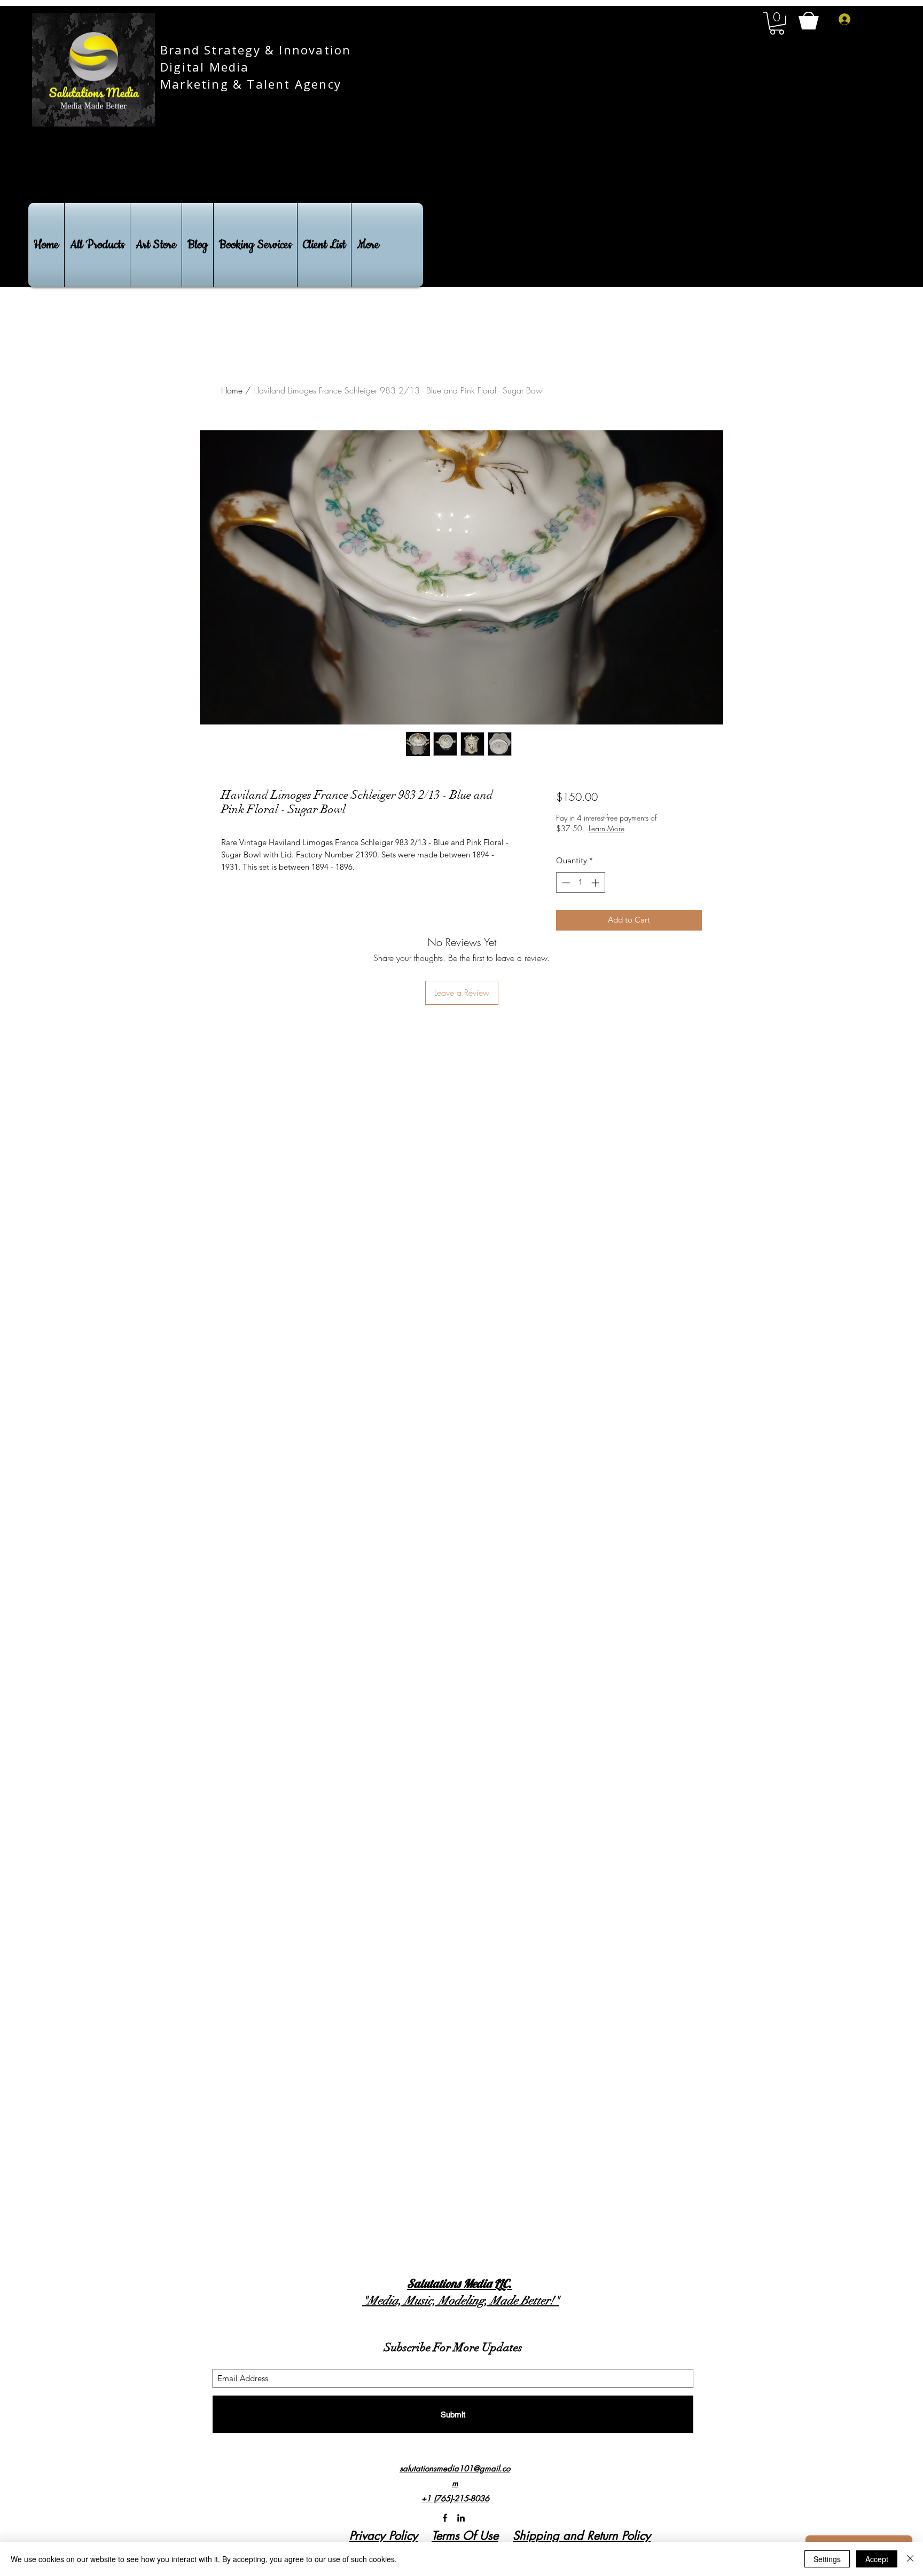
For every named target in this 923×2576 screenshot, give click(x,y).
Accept (877, 2559)
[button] (777, 23)
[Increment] (596, 883)
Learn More (644, 828)
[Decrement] (565, 883)
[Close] (910, 2559)
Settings (827, 2559)
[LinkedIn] (461, 2518)
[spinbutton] (580, 883)
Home (232, 390)
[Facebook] (445, 2518)
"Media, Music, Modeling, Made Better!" (461, 2300)
